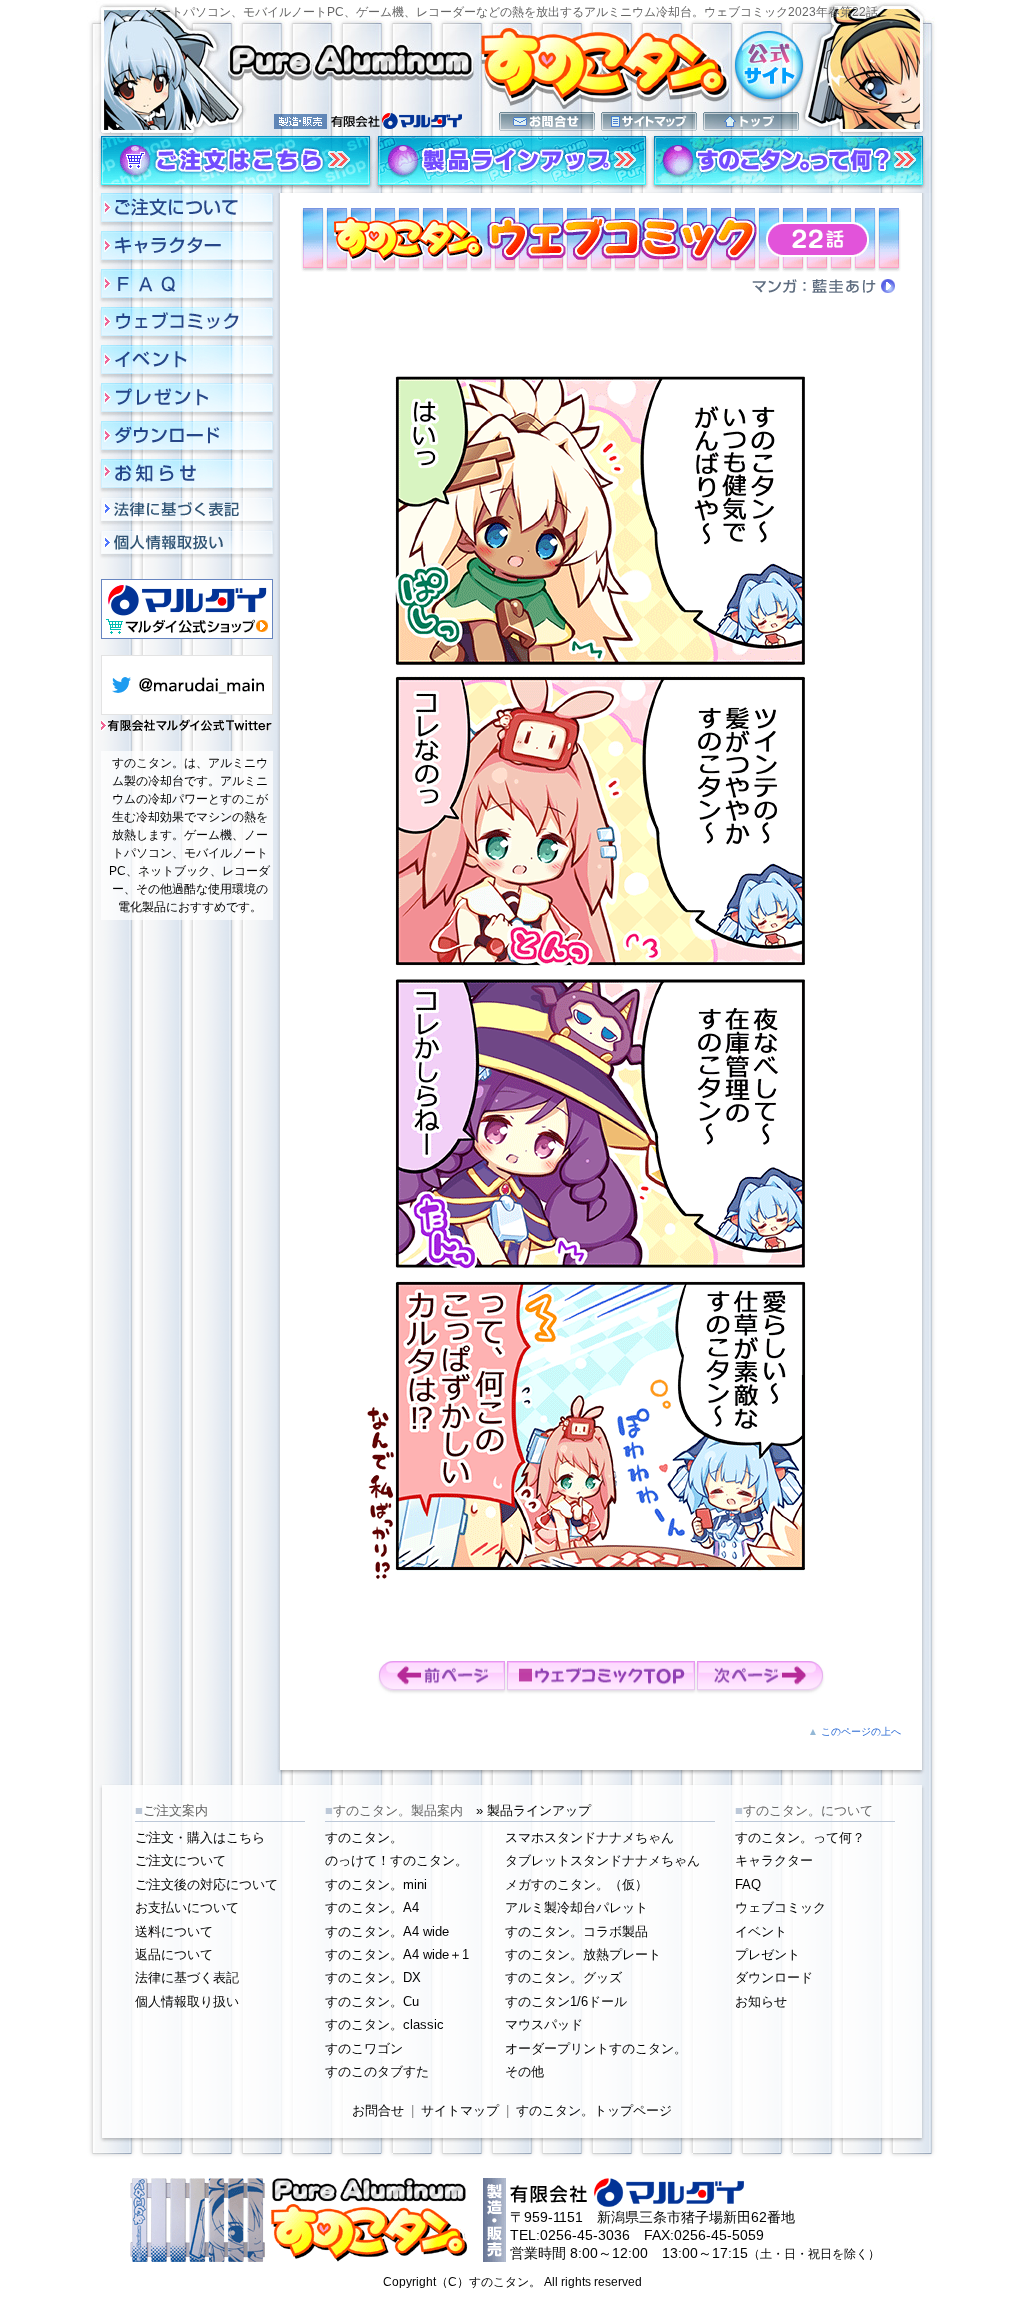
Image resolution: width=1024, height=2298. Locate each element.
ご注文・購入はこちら (200, 1837)
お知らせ (761, 2001)
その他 (524, 2071)
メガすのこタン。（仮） (576, 1884)
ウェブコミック (780, 1907)
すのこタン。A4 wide (387, 1931)
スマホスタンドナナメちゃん (589, 1837)
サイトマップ (460, 2110)
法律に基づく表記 (187, 1977)
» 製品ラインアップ (533, 1810)
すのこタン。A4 (372, 1907)
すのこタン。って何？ (800, 1837)
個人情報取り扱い (187, 2001)
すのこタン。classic (384, 2024)
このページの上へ (861, 1731)
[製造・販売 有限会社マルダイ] (547, 114)
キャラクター (774, 1860)
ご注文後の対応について (206, 1884)
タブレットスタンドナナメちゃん (602, 1860)
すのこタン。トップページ (594, 2110)
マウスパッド (544, 2024)
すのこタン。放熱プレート (583, 1954)
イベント (761, 1931)
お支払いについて (187, 1907)
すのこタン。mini (376, 1884)
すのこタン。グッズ (563, 1977)
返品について (174, 1954)
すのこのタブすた (377, 2071)
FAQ (748, 1884)
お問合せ (378, 2110)
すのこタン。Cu (372, 2001)
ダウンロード (774, 1977)
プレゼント (767, 1954)
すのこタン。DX (373, 1977)
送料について (174, 1931)
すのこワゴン (364, 2048)
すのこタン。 (364, 1837)
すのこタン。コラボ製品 (576, 1931)
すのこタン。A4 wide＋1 (397, 1954)
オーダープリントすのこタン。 (596, 2048)
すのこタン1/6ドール (566, 2001)
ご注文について (180, 1860)
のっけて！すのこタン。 (396, 1860)
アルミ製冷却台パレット (576, 1907)
